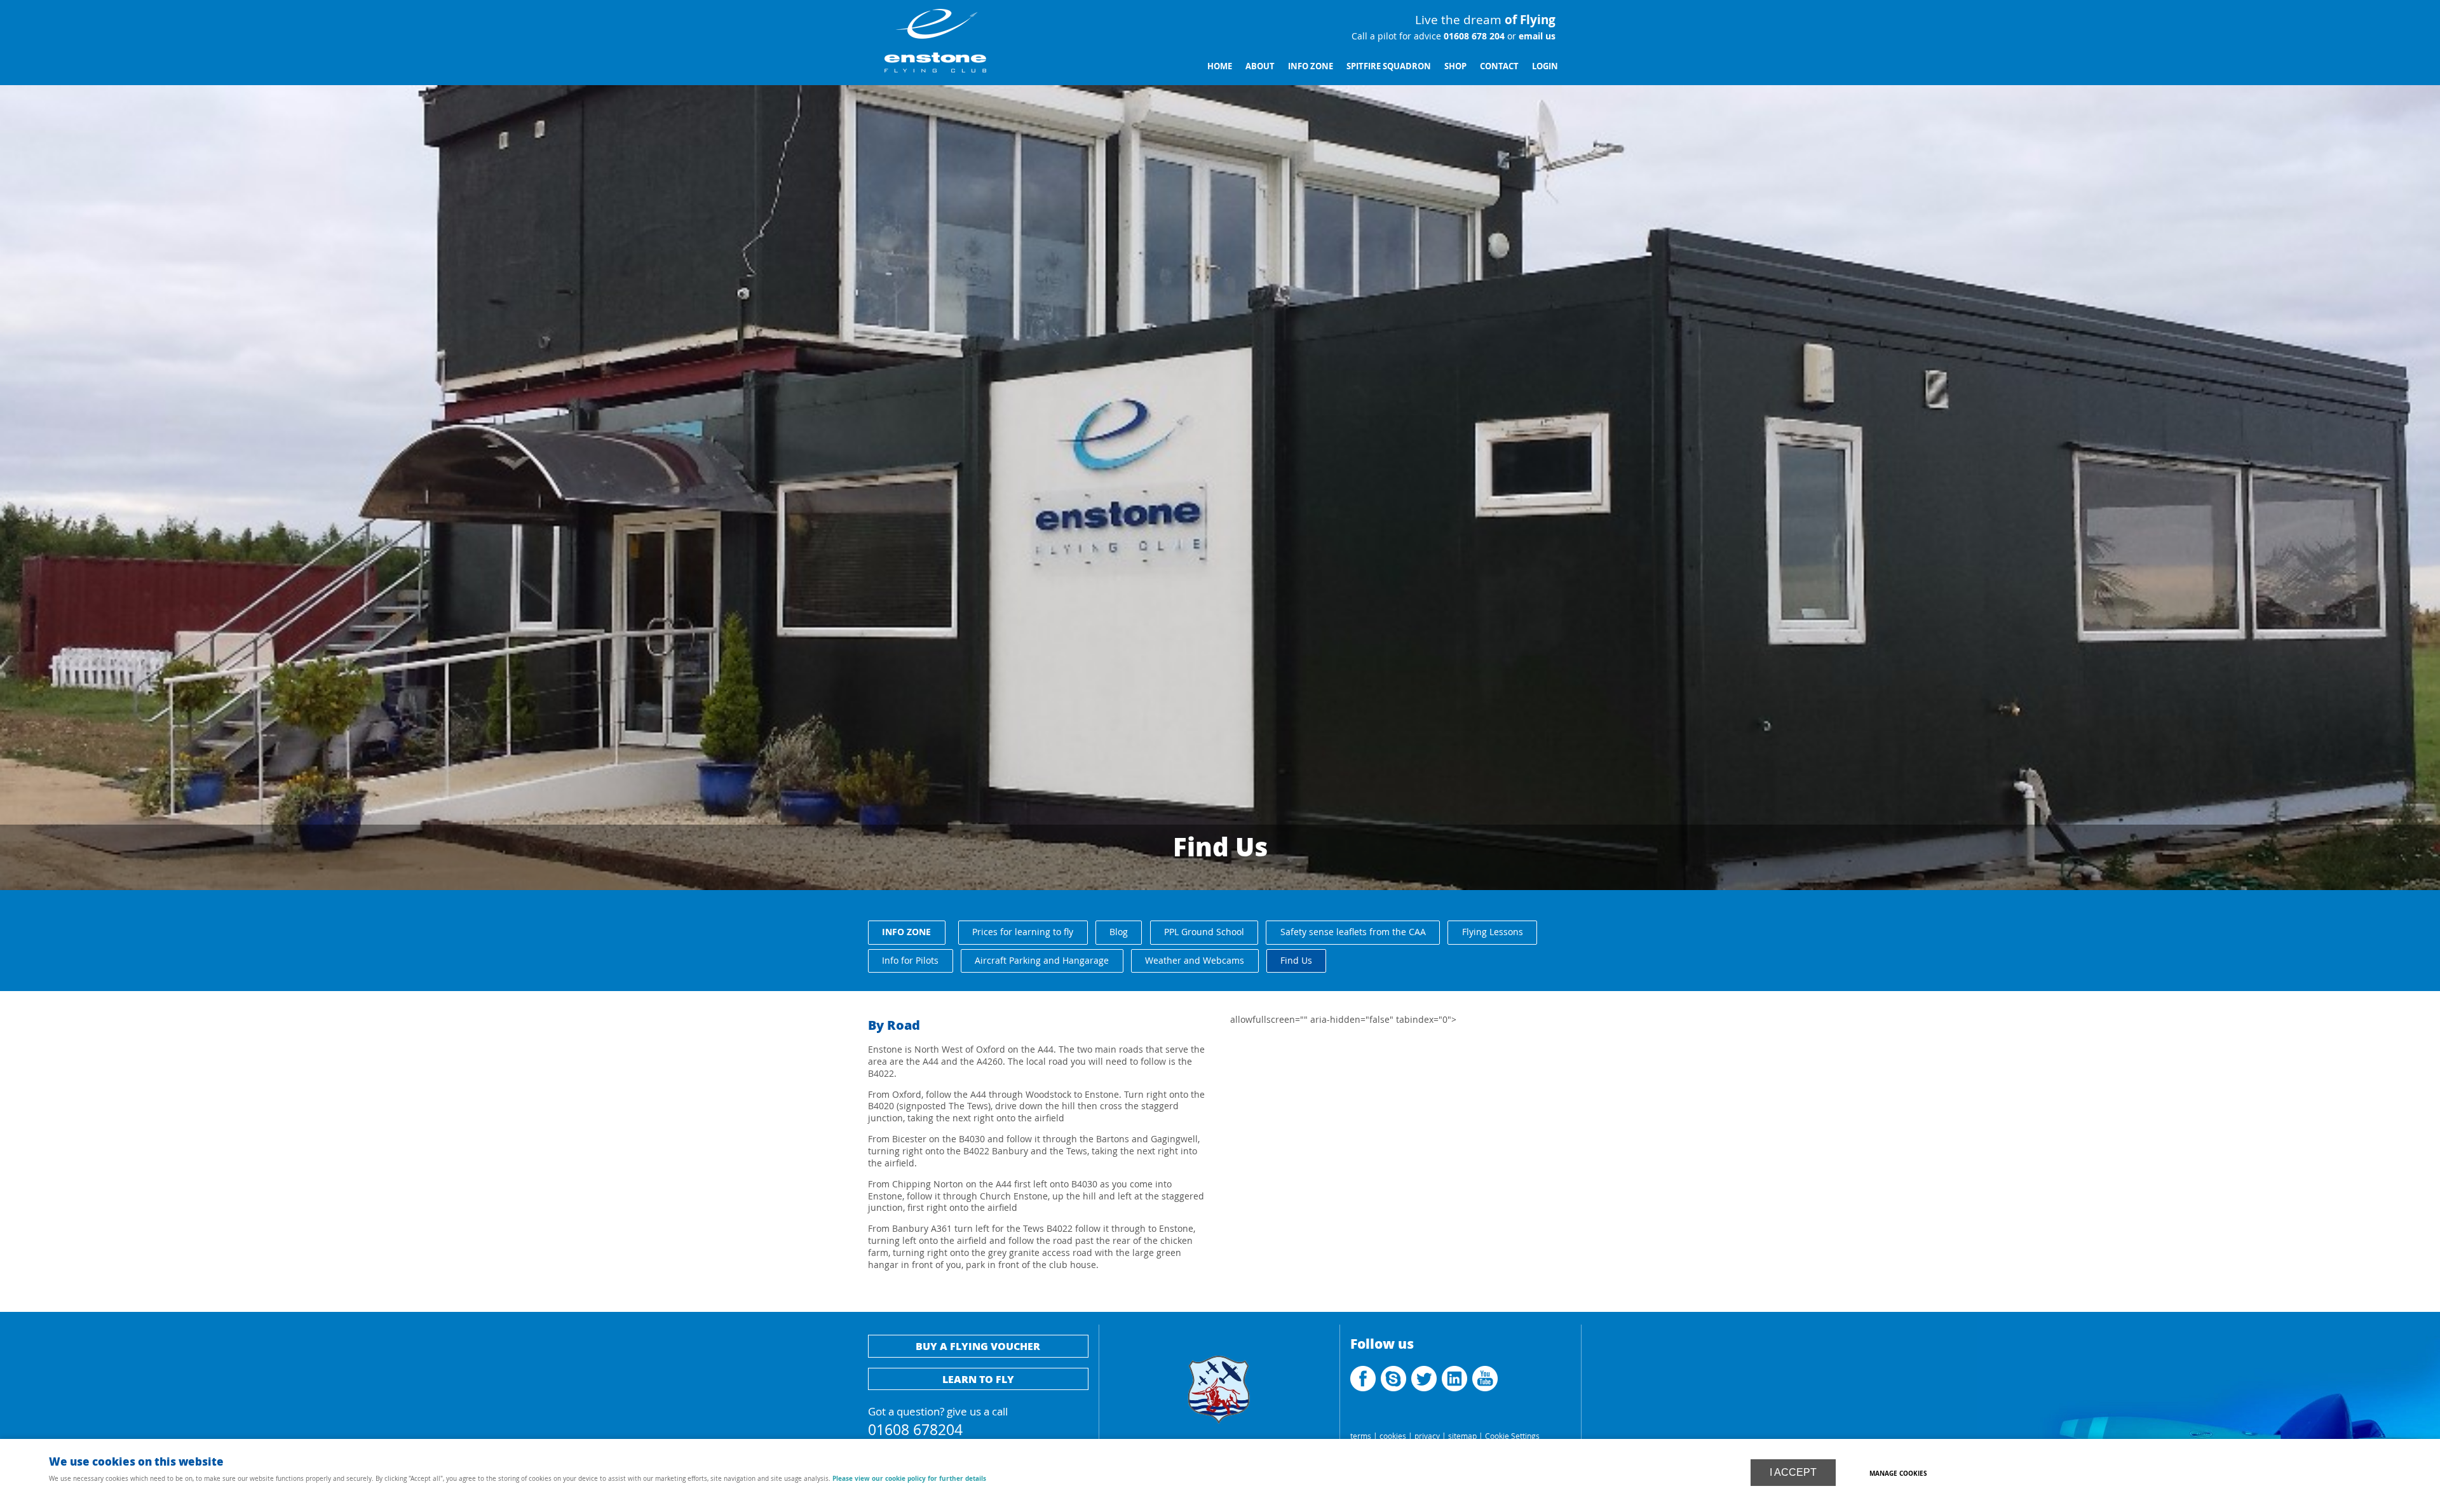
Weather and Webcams (1195, 960)
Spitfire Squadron (1389, 66)
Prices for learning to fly (1023, 932)
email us (1536, 36)
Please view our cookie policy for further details (909, 1478)
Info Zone (1311, 66)
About (1260, 66)
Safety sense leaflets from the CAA (1353, 932)
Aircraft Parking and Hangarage (1042, 960)
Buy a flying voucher (978, 1346)
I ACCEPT (1793, 1472)
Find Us (1296, 960)
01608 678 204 (1473, 36)
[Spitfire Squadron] (1219, 1430)
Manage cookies (1898, 1473)
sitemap (1462, 1436)
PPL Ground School (1204, 932)
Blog (1119, 932)
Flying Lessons (1493, 932)
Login (1545, 66)
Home (1220, 66)
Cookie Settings (1512, 1436)
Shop (1455, 66)
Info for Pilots (910, 960)
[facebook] (1365, 1388)
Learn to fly (978, 1379)
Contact (1499, 66)
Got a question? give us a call (938, 1420)
